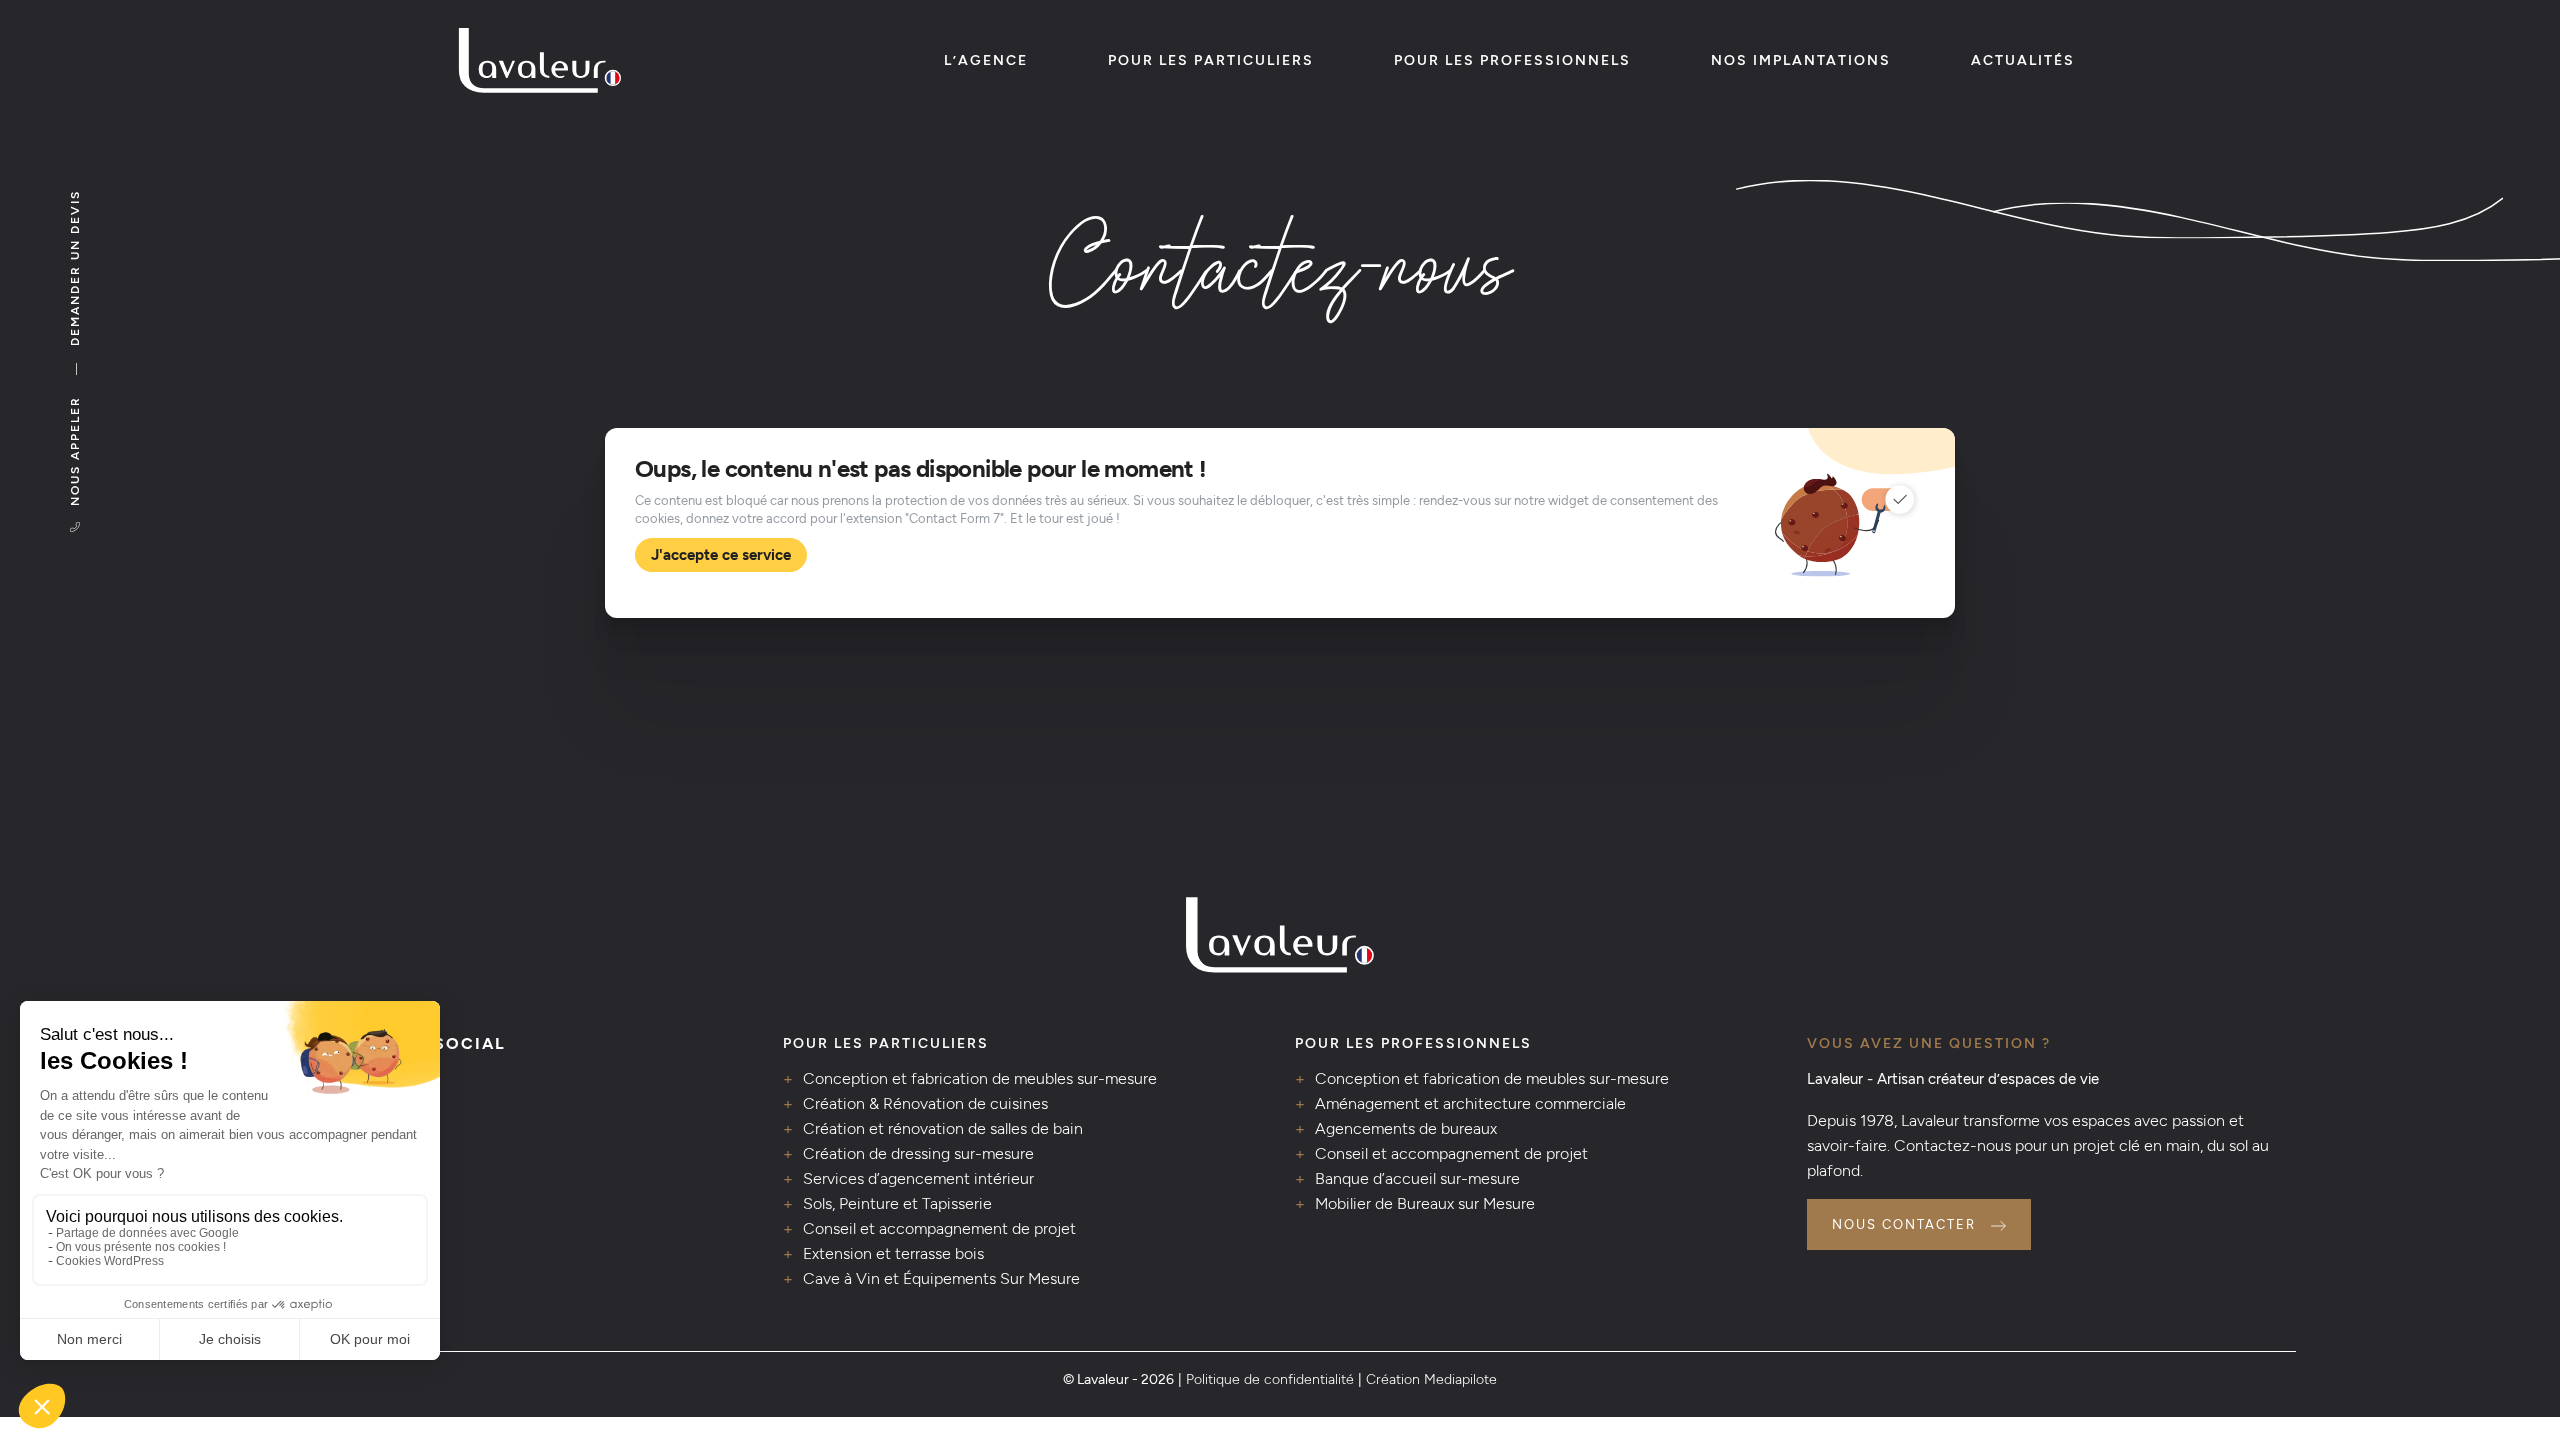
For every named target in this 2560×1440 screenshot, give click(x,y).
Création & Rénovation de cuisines (925, 1103)
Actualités (2023, 60)
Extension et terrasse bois (893, 1253)
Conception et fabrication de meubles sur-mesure (980, 1078)
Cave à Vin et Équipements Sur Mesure (941, 1278)
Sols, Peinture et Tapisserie (897, 1203)
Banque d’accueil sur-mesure (1417, 1178)
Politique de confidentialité (1270, 1379)
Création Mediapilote (1431, 1379)
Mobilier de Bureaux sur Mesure (1425, 1203)
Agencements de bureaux (1406, 1128)
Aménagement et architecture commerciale (1470, 1103)
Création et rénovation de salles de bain (943, 1128)
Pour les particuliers (1211, 60)
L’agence (986, 60)
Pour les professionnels (1512, 60)
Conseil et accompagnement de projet (939, 1228)
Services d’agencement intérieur (918, 1178)
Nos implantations (1801, 60)
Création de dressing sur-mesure (918, 1153)
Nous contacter (1904, 1224)
